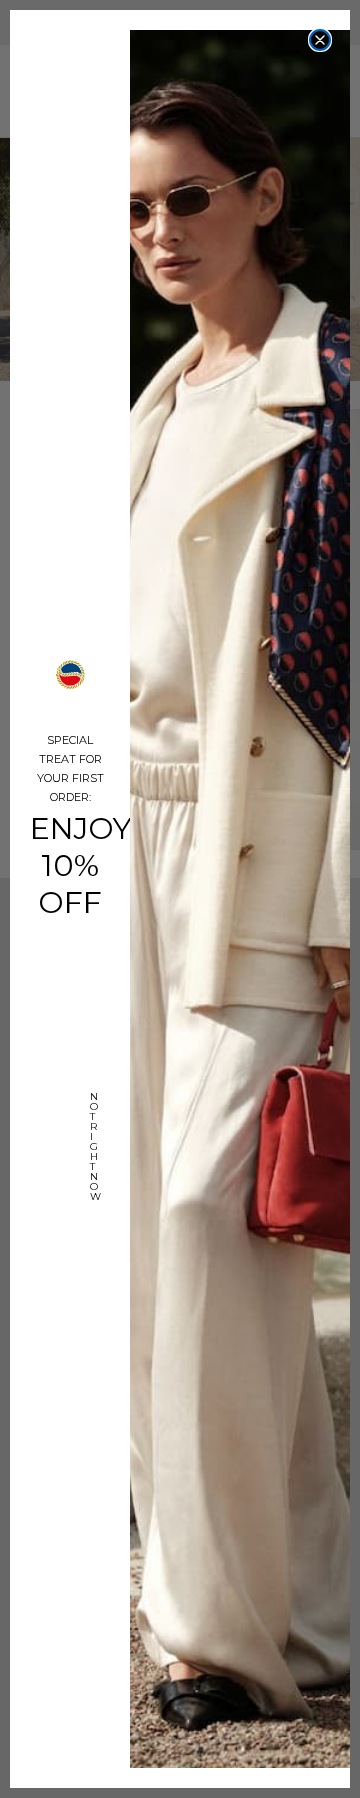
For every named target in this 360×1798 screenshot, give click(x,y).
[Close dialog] (320, 40)
